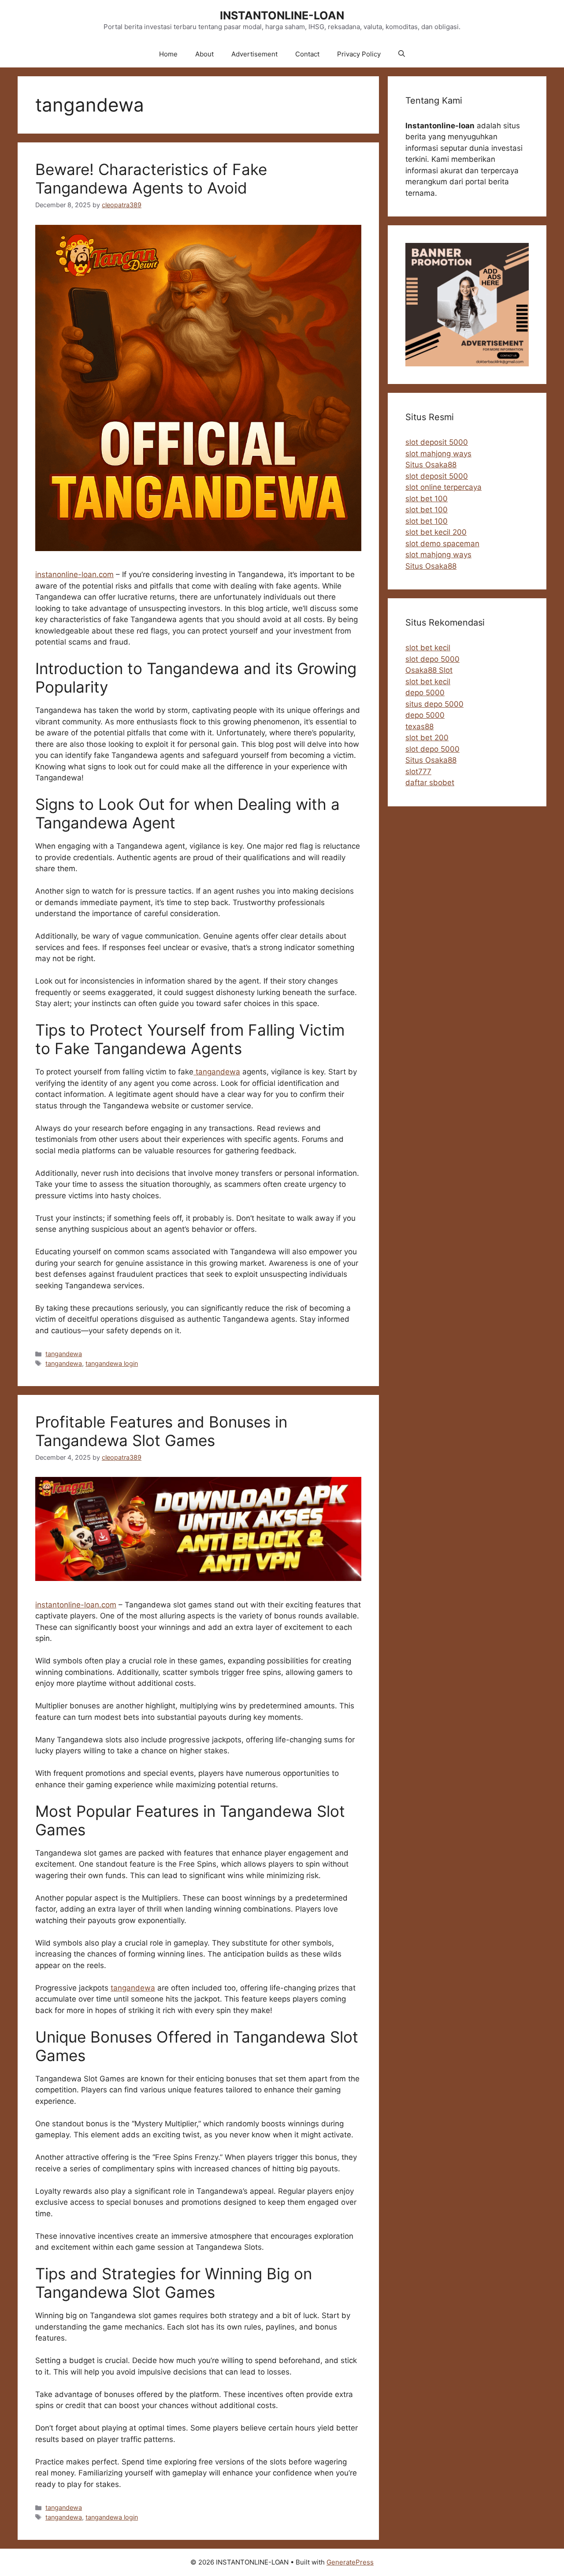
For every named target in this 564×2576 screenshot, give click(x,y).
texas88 (419, 727)
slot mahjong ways (438, 454)
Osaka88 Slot (429, 670)
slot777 (418, 772)
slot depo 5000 (432, 659)
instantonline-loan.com (76, 1605)
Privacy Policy (359, 54)
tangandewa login (112, 1363)
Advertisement (254, 54)
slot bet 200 (427, 738)
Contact (307, 54)
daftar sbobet (430, 783)
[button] (402, 54)
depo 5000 (425, 693)
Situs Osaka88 (431, 465)
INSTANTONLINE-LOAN (282, 15)
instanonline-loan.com (74, 574)
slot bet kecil (428, 648)
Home (168, 54)
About (204, 54)
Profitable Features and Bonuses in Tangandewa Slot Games (161, 1431)
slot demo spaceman (442, 544)
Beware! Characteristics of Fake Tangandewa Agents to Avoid (151, 179)
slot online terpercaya (443, 487)
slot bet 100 (427, 499)
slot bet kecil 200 (436, 532)
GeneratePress (350, 2562)
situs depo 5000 (434, 704)
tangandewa (217, 1072)
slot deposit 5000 (437, 442)
